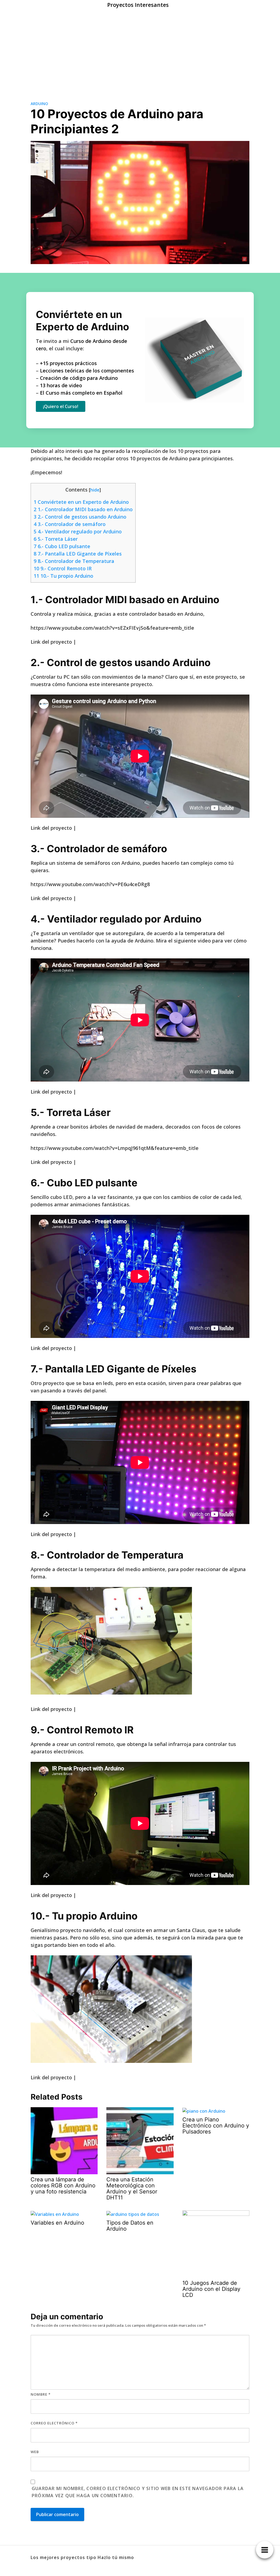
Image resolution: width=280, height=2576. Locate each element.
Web (35, 2452)
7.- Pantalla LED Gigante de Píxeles (78, 554)
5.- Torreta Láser (56, 539)
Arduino (39, 104)
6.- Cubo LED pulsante (62, 546)
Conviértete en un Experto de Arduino (81, 502)
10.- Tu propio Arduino (63, 576)
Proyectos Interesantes (138, 5)
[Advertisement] (140, 51)
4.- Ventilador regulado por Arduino (78, 531)
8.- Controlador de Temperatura (74, 561)
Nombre (41, 2394)
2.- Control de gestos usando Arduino (80, 517)
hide (95, 490)
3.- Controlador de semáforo (70, 524)
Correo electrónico (54, 2423)
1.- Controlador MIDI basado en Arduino (83, 509)
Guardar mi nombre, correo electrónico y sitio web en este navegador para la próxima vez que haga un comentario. (138, 2492)
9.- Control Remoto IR (63, 568)
